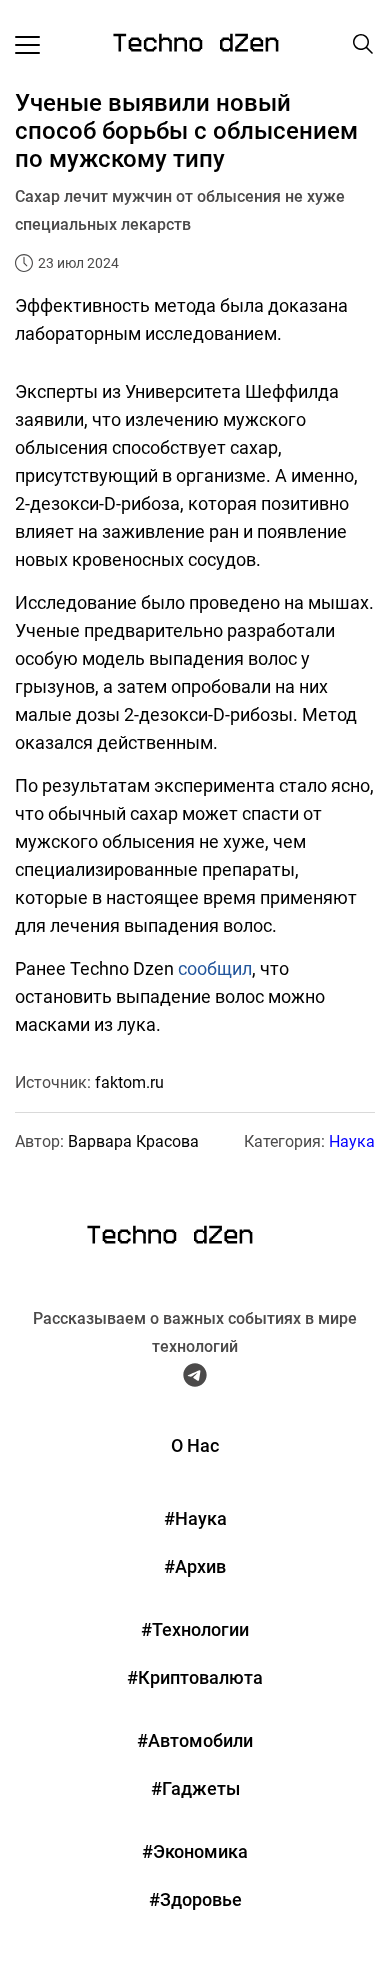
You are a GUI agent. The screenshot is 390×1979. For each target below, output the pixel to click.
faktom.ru (129, 1082)
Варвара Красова (133, 1141)
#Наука (195, 1518)
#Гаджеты (195, 1788)
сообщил (215, 968)
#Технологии (195, 1629)
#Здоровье (195, 1899)
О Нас (195, 1445)
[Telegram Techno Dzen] (195, 1379)
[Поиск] (363, 44)
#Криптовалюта (195, 1677)
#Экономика (195, 1851)
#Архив (195, 1566)
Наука (352, 1141)
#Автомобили (195, 1740)
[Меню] (27, 44)
